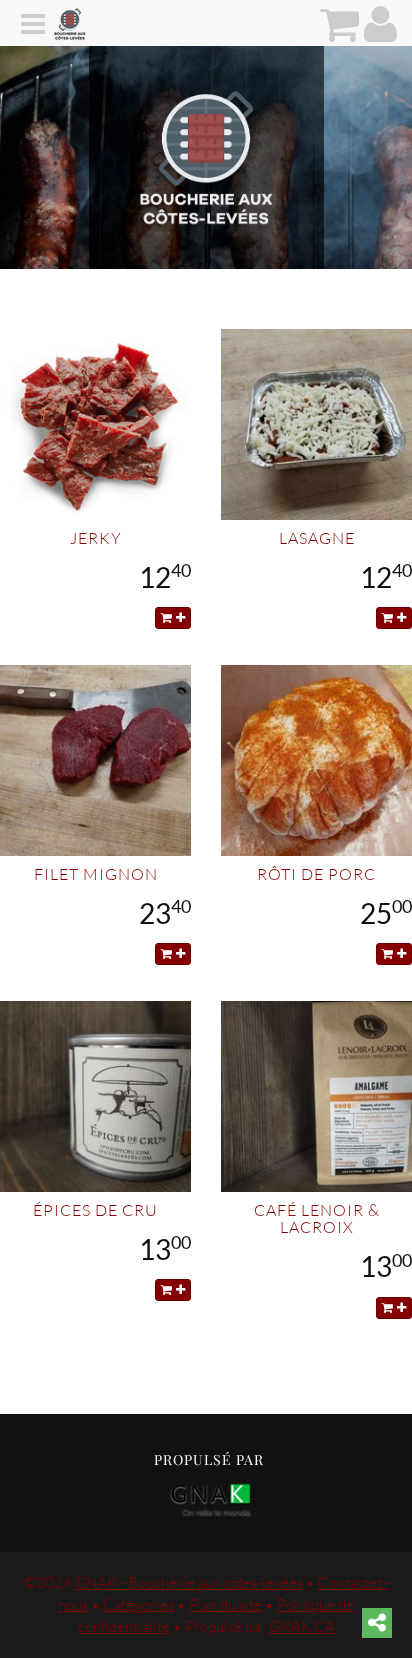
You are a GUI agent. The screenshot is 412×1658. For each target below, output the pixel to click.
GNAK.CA (302, 1626)
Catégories (138, 1604)
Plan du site (225, 1604)
